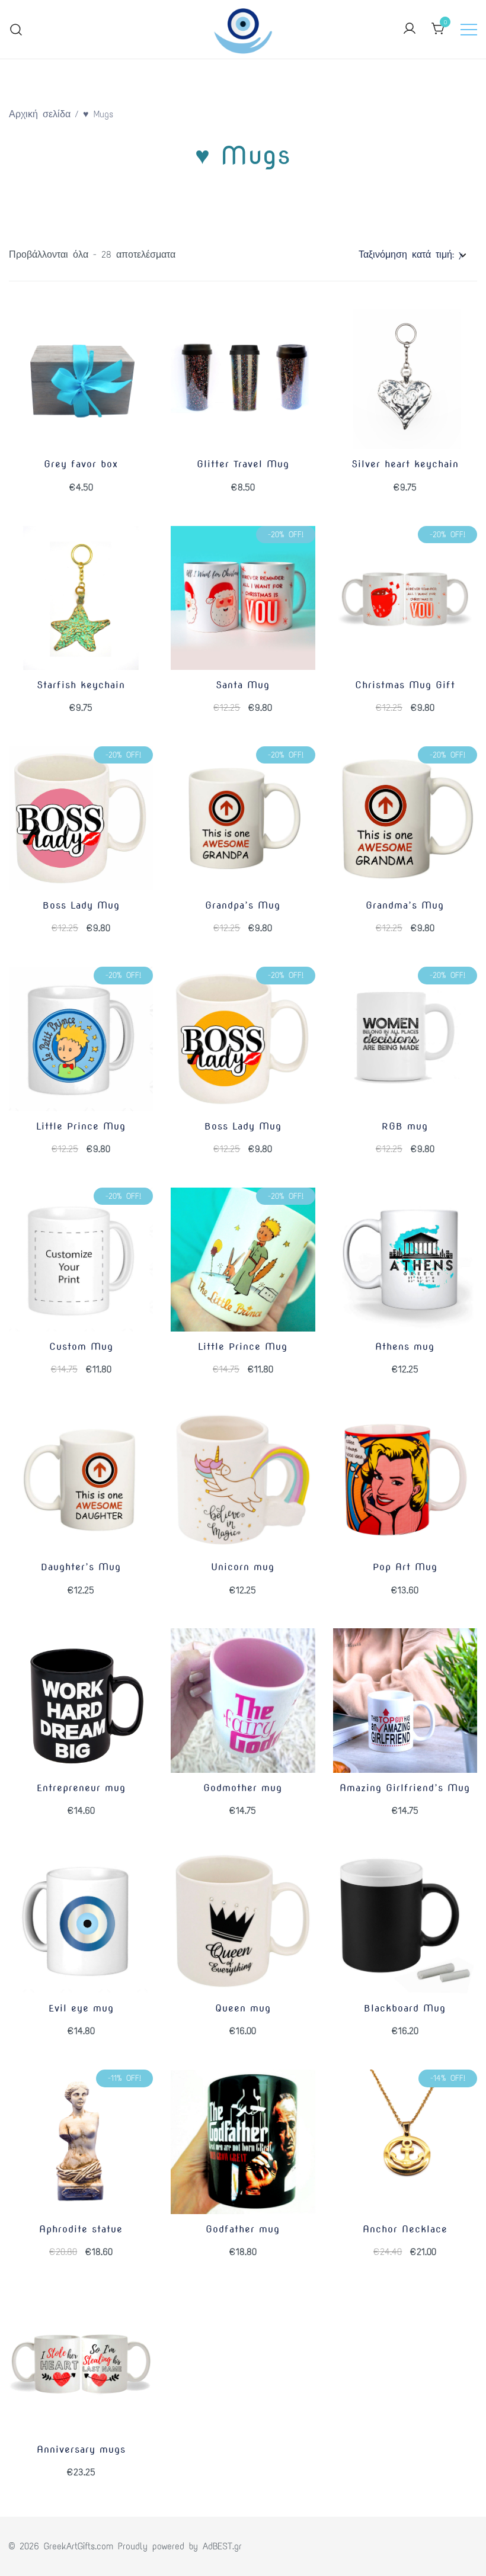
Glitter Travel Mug (243, 464)
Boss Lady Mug (81, 905)
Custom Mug (81, 1347)
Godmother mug (243, 1788)
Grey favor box (81, 464)
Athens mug (405, 1347)
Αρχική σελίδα (40, 114)
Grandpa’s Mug (243, 905)
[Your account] (410, 29)
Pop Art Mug (405, 1567)
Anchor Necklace (405, 2229)
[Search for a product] (16, 29)
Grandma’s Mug (405, 905)
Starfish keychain (81, 685)
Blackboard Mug (405, 2008)
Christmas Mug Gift (405, 685)
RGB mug (405, 1126)
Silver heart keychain (405, 464)
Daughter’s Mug (81, 1567)
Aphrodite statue (81, 2229)
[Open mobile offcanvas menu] (469, 29)
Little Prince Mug (81, 1126)
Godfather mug (243, 2229)
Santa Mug (243, 685)
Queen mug (243, 2008)
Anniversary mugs (81, 2450)
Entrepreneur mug (81, 1788)
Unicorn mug (243, 1567)
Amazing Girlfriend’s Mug (405, 1788)
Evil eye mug (81, 2008)
